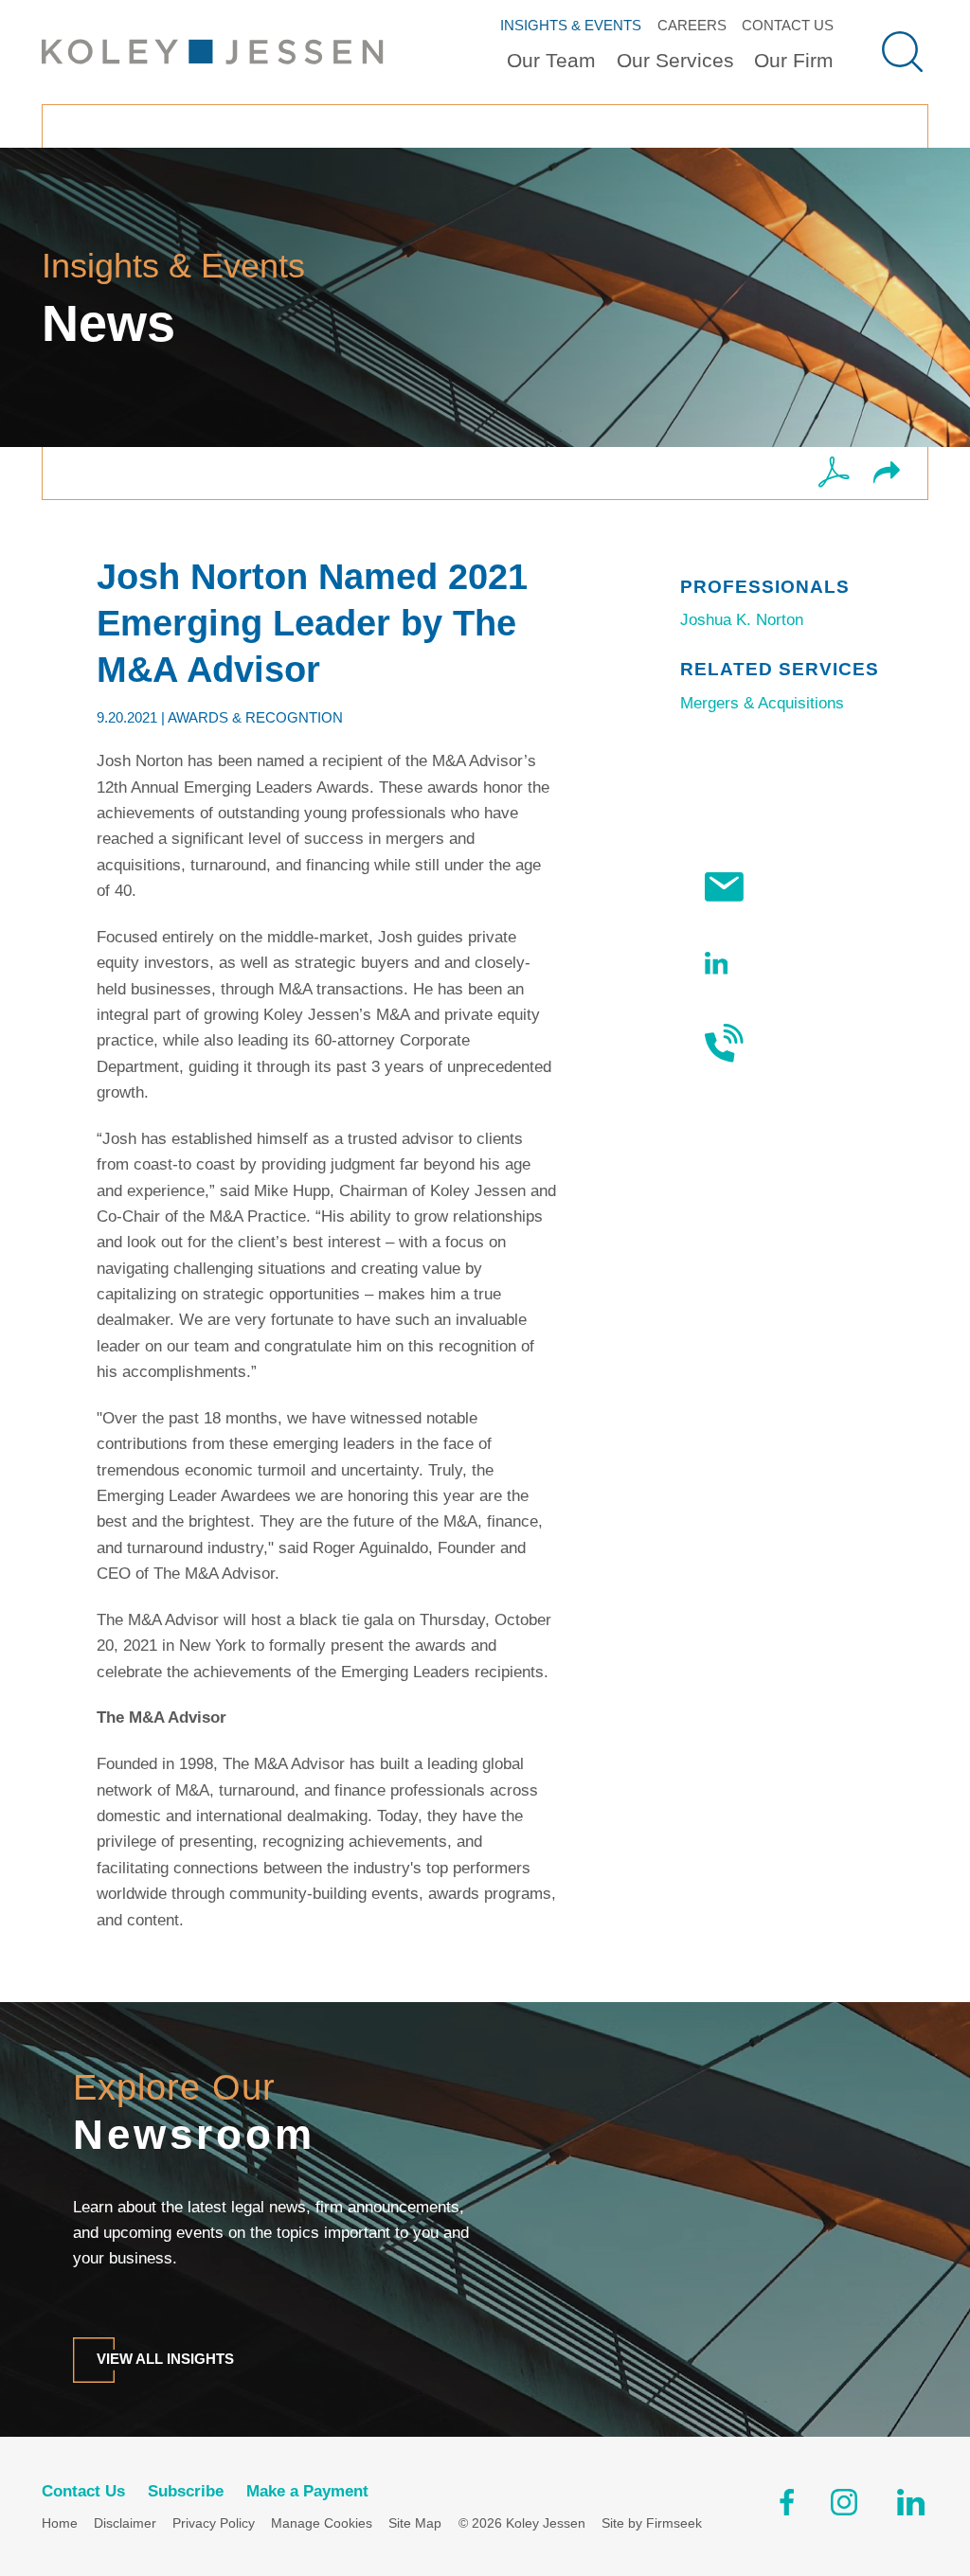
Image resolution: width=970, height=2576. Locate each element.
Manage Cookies (322, 2523)
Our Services (675, 60)
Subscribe (798, 887)
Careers (692, 25)
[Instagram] (845, 2506)
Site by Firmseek (652, 2523)
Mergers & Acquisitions (762, 703)
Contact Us (788, 25)
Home (60, 2523)
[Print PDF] (834, 474)
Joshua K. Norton (742, 620)
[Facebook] (787, 2506)
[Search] (902, 52)
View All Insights (165, 2359)
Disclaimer (125, 2523)
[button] (887, 474)
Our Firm (794, 60)
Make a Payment (307, 2491)
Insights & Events (571, 25)
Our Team (551, 60)
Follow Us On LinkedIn (794, 963)
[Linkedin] (911, 2506)
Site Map (415, 2523)
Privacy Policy (214, 2523)
